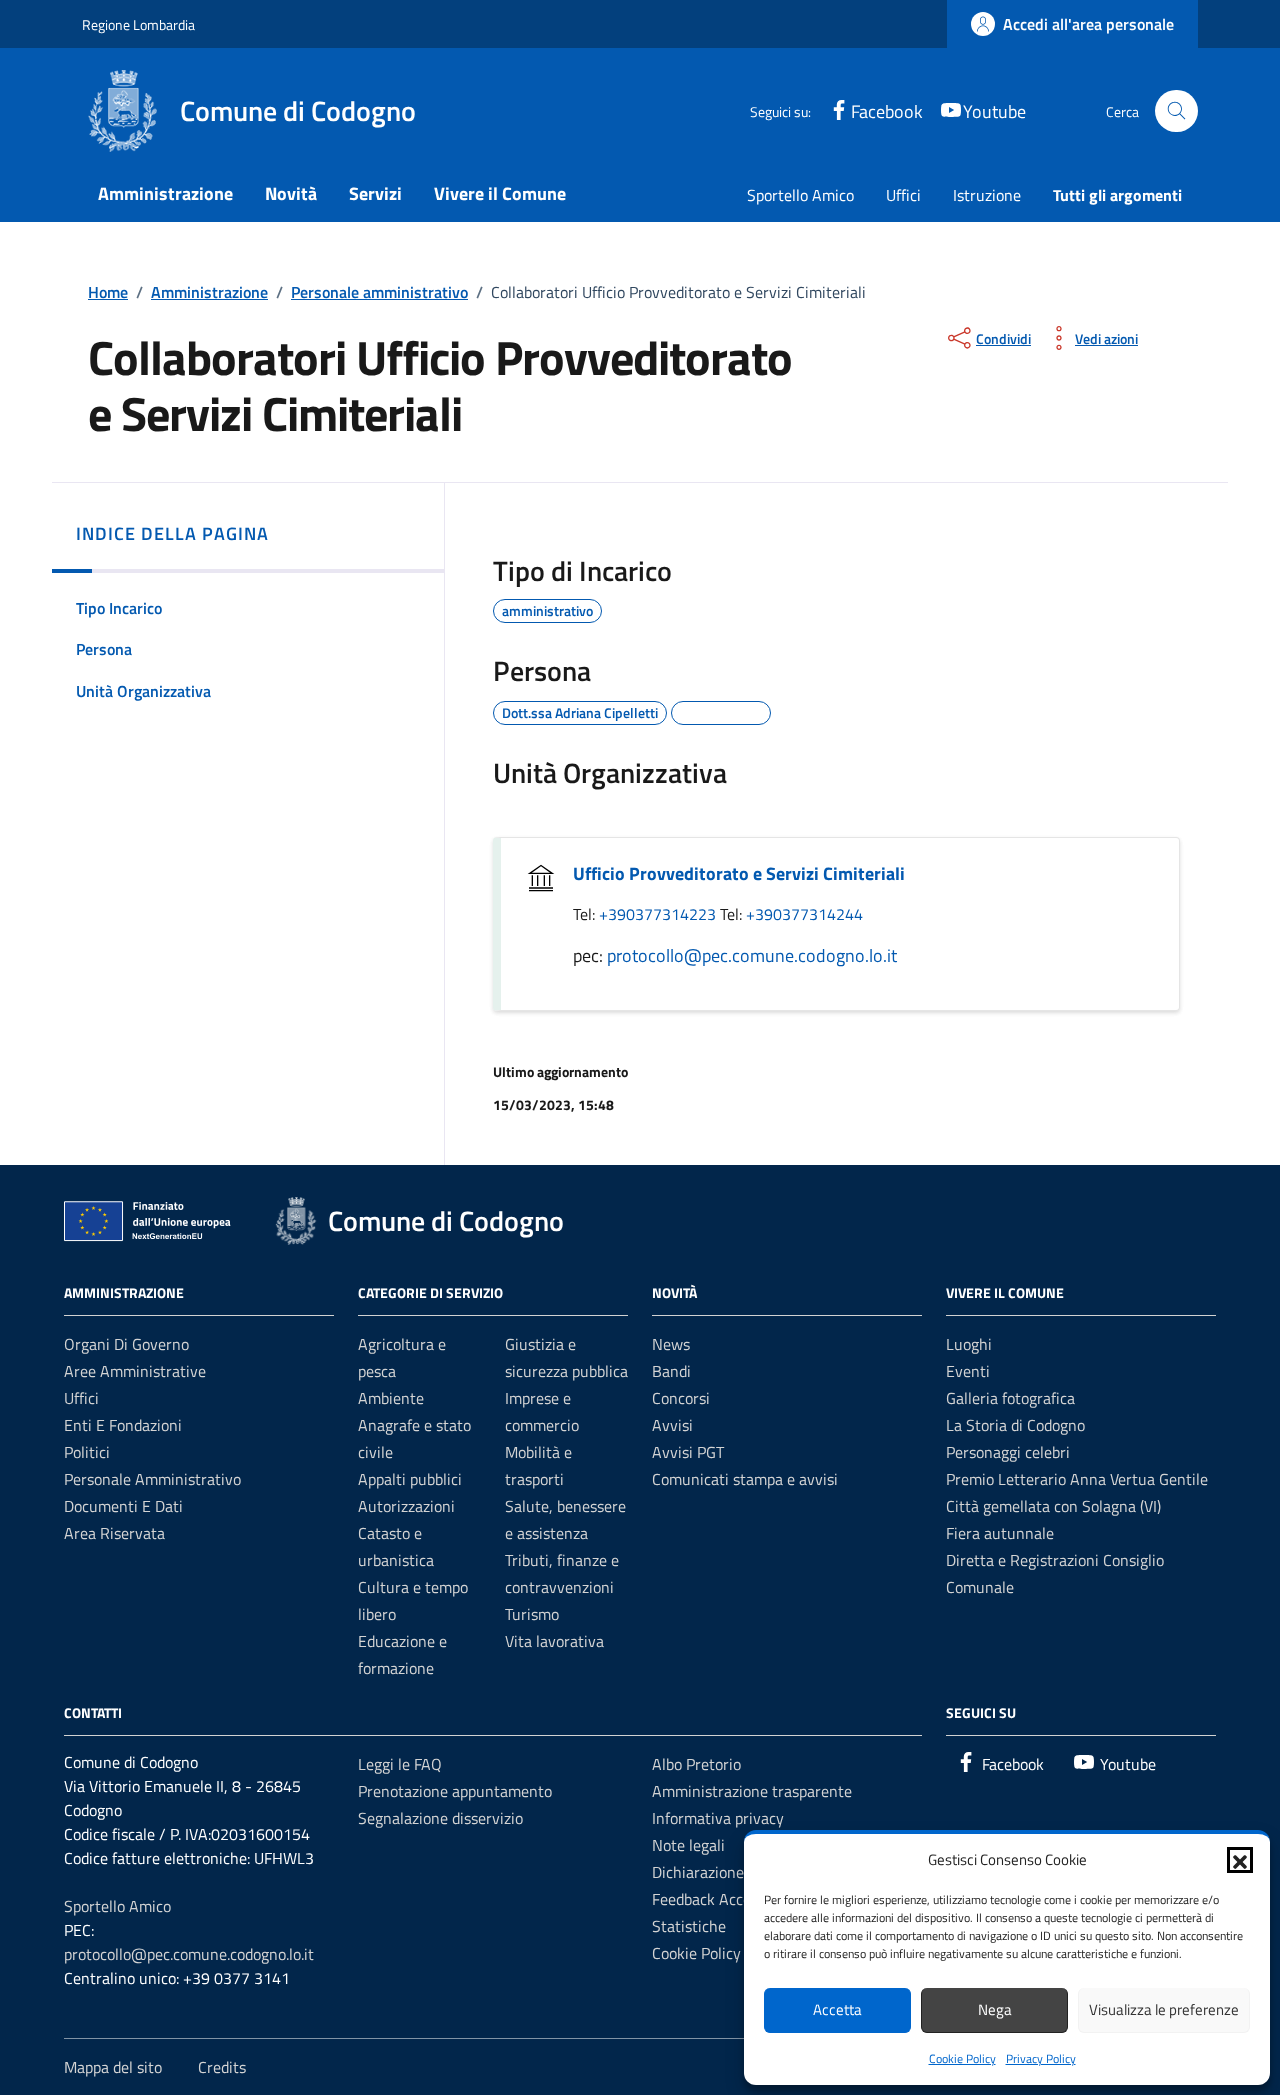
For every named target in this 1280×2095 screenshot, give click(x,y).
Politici (87, 1452)
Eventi (968, 1371)
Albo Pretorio (696, 1764)
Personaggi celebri (1008, 1452)
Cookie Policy (962, 2058)
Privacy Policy (1041, 2058)
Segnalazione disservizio (440, 1818)
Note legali (688, 1845)
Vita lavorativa (554, 1641)
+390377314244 (804, 914)
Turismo (532, 1614)
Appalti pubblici (410, 1479)
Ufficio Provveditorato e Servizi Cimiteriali (739, 873)
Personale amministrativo (152, 1479)
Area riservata (114, 1533)
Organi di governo (126, 1344)
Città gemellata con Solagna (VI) (1053, 1506)
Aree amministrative (135, 1371)
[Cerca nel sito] (1176, 111)
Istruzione (987, 195)
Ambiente (391, 1398)
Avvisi (672, 1425)
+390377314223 (659, 914)
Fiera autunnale (1000, 1533)
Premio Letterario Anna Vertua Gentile (1077, 1479)
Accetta (837, 2009)
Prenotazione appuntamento (455, 1791)
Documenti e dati (123, 1506)
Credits (222, 2067)
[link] (1072, 24)
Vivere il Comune (500, 193)
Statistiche (689, 1926)
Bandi (671, 1371)
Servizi (375, 193)
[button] (1240, 1860)
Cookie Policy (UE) (712, 1953)
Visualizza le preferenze (1164, 2009)
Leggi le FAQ (400, 1764)
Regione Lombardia (138, 24)
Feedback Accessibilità (727, 1899)
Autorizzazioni (406, 1506)
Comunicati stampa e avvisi (745, 1479)
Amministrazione (165, 193)
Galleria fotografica (1010, 1398)
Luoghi (969, 1344)
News (671, 1344)
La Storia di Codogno (1015, 1425)
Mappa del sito (113, 2067)
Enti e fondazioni (123, 1425)
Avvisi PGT (688, 1452)
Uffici (903, 195)
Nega (995, 2009)
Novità (291, 193)
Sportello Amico (800, 195)
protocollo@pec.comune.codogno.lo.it (752, 955)
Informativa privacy (718, 1818)
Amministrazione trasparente (752, 1791)
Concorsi (681, 1398)
